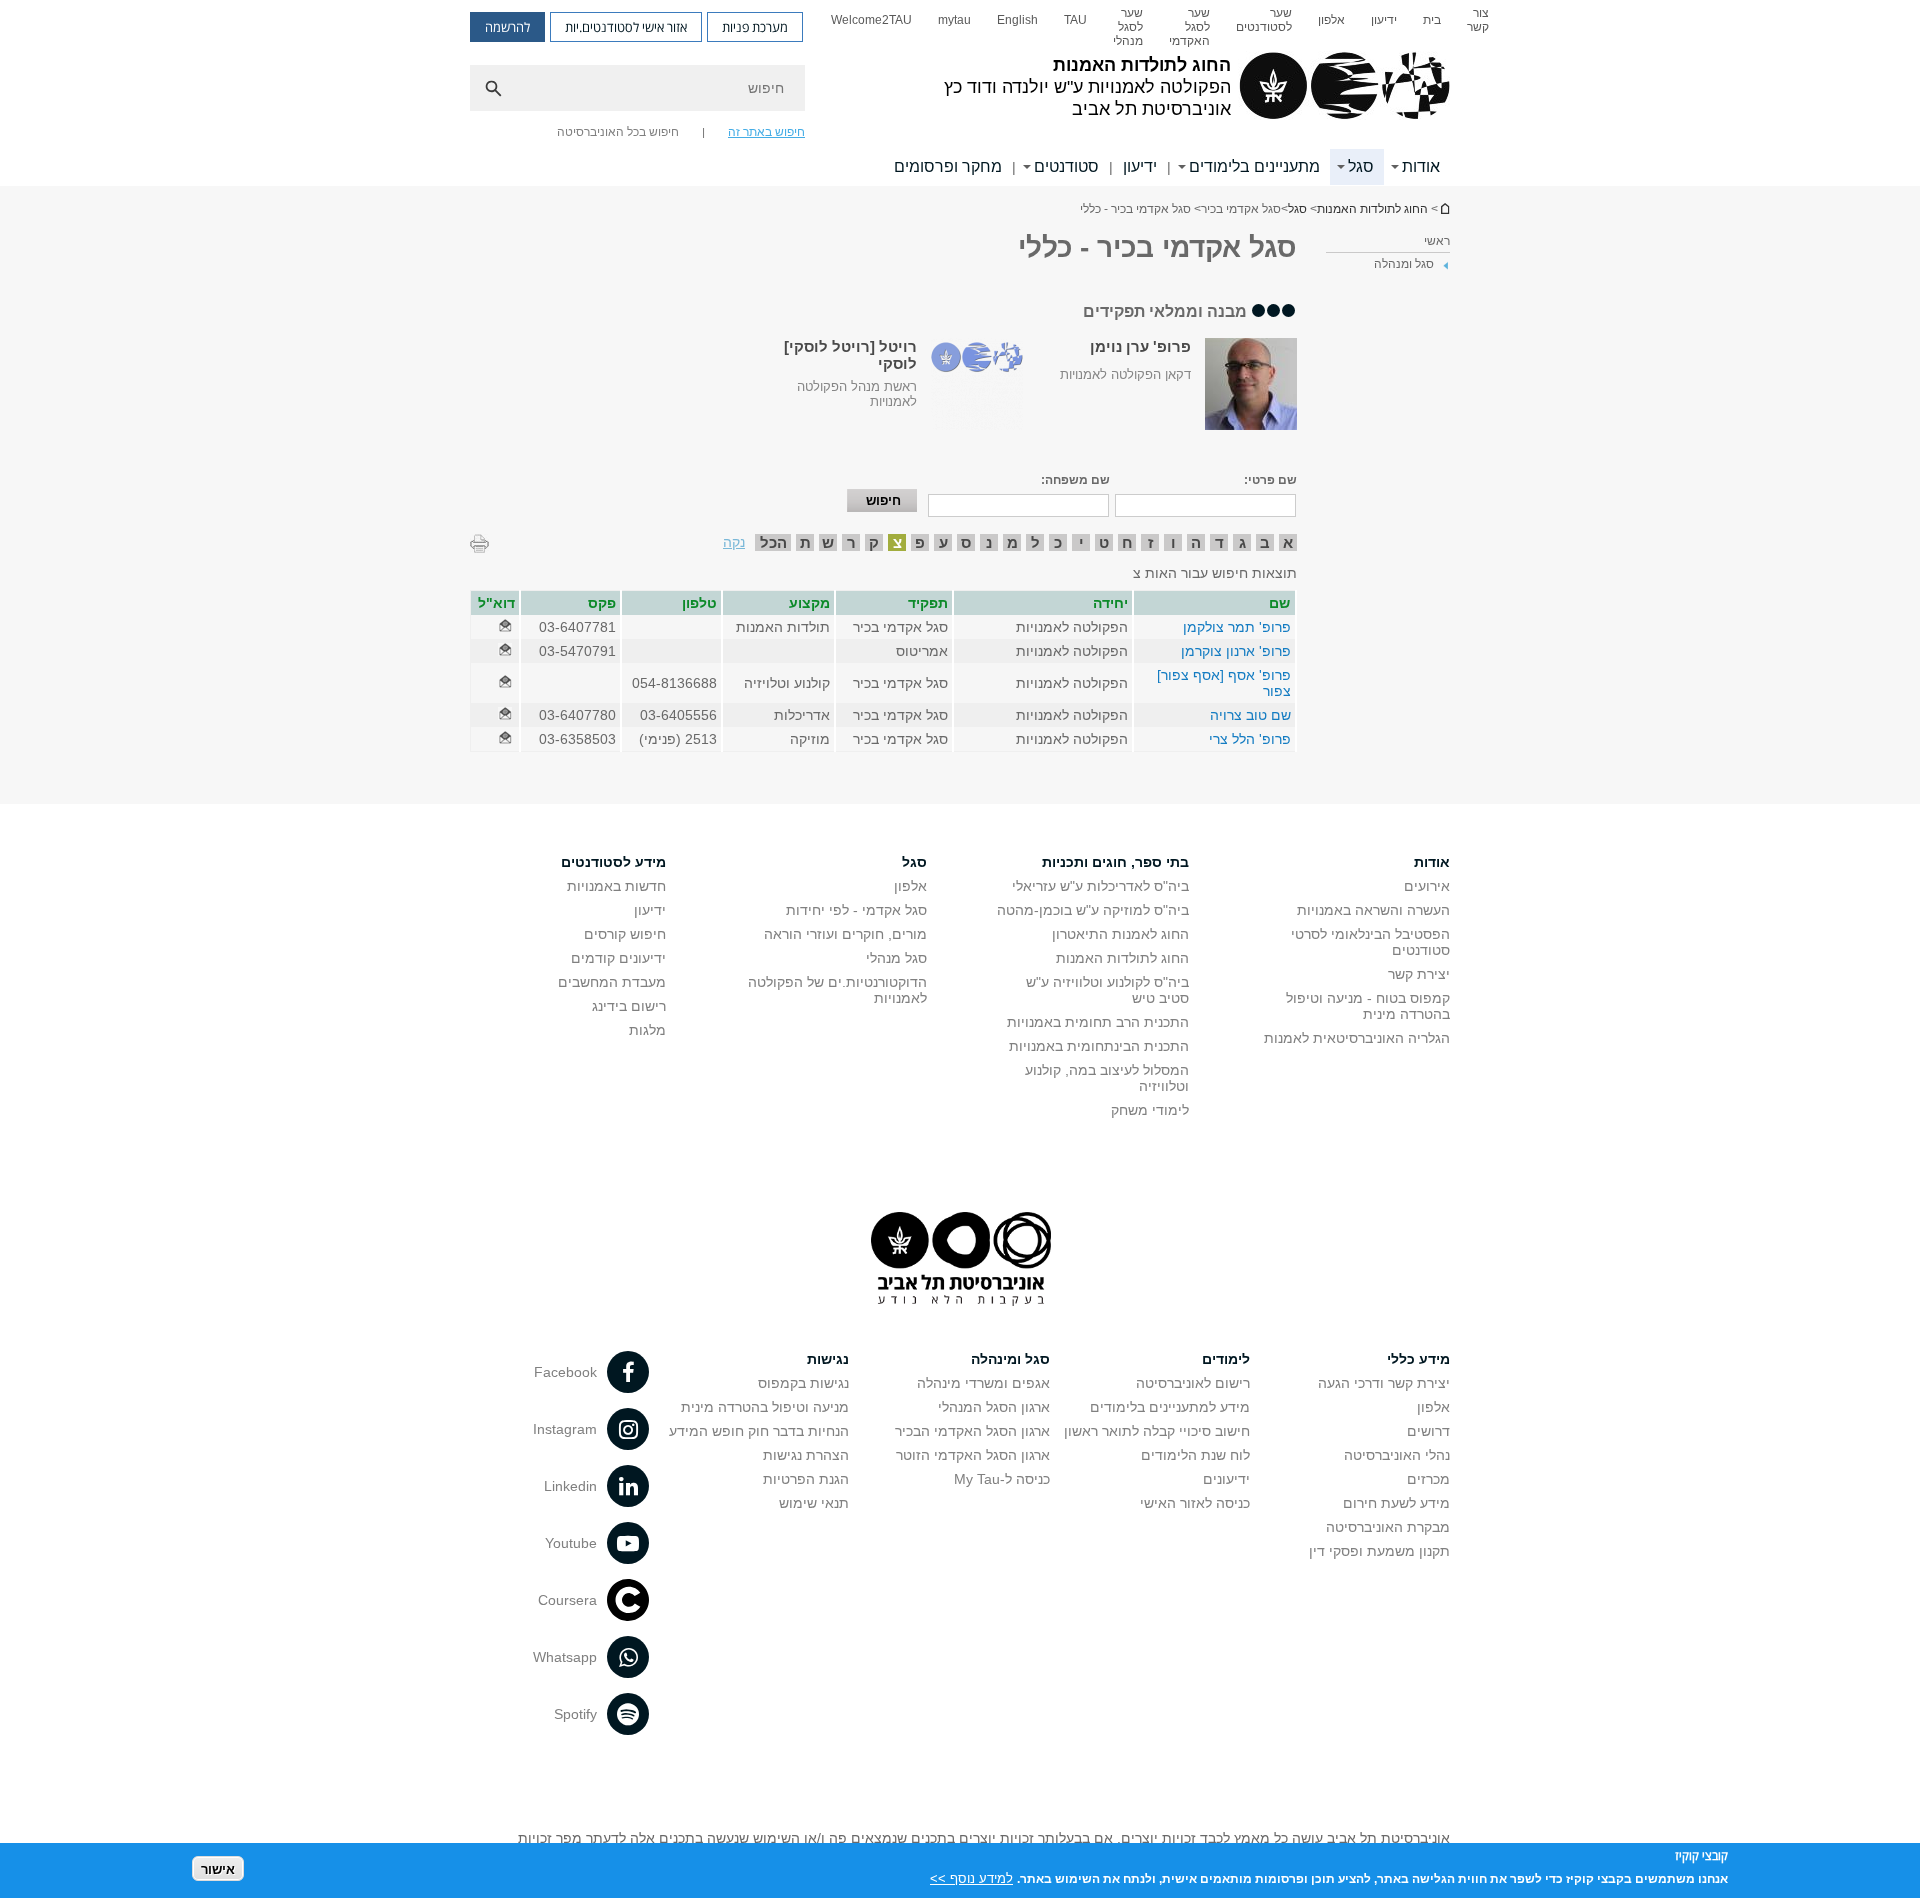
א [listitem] (1288, 542)
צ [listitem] (897, 542)
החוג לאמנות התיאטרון (1120, 934)
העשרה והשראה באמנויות (1373, 910)
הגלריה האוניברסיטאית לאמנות (1357, 1038)
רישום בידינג (629, 1006)
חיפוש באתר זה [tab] (766, 132)
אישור (218, 1868)
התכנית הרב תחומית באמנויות (1098, 1022)
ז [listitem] (1150, 542)
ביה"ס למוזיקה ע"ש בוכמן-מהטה (1093, 910)
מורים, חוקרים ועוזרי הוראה (845, 934)
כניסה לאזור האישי (1195, 1503)
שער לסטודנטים (1264, 20)
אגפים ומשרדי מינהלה (983, 1383)
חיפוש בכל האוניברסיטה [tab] (618, 132)
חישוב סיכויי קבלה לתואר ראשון (1157, 1431)
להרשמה (507, 27)
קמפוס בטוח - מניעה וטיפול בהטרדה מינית (1368, 1006)
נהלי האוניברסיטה (1397, 1455)
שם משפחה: (1075, 480)
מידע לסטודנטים (613, 862)
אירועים (1427, 886)
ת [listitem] (805, 542)
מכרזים (1428, 1479)
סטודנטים (1066, 166)
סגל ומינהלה (1010, 1359)
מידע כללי (1418, 1359)
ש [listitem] (828, 542)
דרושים (1428, 1431)
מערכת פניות (755, 27)
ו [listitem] (1173, 542)
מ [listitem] (1012, 542)
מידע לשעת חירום (1396, 1503)
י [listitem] (1081, 542)
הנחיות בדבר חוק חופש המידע (759, 1431)
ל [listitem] (1035, 542)
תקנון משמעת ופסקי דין (1379, 1551)
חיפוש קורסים (625, 934)
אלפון (1331, 20)
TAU (1075, 20)
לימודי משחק (1150, 1110)
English (1017, 20)
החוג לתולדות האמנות (1444, 208)
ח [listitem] (1127, 542)
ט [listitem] (1104, 542)
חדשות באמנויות (616, 886)
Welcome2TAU (871, 20)
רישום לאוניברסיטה (1193, 1383)
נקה (734, 542)
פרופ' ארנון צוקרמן (1236, 651)
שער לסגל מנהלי (1128, 27)
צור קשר (1478, 20)
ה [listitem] (1196, 542)
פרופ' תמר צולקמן (1237, 627)
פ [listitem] (920, 542)
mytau (954, 20)
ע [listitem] (943, 542)
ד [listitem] (1219, 542)
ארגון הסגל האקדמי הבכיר (972, 1431)
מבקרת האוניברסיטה (1388, 1527)
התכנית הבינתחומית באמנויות (1099, 1046)
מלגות (647, 1030)
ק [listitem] (874, 542)
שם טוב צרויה (1250, 715)
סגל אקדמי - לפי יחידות (856, 910)
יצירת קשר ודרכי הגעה (1384, 1383)
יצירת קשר (1419, 974)
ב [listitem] (1265, 542)
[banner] (960, 93)
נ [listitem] (989, 542)
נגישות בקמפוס (803, 1383)
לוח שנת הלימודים (1195, 1455)
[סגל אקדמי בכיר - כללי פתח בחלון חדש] (505, 627)
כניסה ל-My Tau (1002, 1479)
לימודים (1226, 1359)
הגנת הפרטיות (806, 1479)
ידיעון (1384, 20)
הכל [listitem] (773, 542)
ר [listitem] (851, 542)
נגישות (828, 1359)
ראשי (1437, 241)
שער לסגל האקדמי (1189, 27)
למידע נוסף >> (971, 1877)
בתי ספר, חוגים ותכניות (1115, 862)
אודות (1421, 166)
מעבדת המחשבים (612, 982)
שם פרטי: (1270, 480)
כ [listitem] (1058, 542)
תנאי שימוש (814, 1503)
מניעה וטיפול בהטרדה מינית (765, 1407)
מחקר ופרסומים (948, 166)
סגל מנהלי (896, 958)
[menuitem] (1478, 27)
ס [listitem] (966, 542)
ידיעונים (1226, 1479)
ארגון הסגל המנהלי (994, 1407)
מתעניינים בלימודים (1254, 166)
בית (1432, 20)
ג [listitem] (1242, 542)
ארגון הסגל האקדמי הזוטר (973, 1455)
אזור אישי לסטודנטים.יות (626, 27)
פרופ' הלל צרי (1250, 739)
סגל (1361, 166)
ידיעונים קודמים (618, 958)
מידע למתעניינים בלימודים (1170, 1407)
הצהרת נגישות (806, 1455)
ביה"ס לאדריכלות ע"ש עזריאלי (1100, 886)
